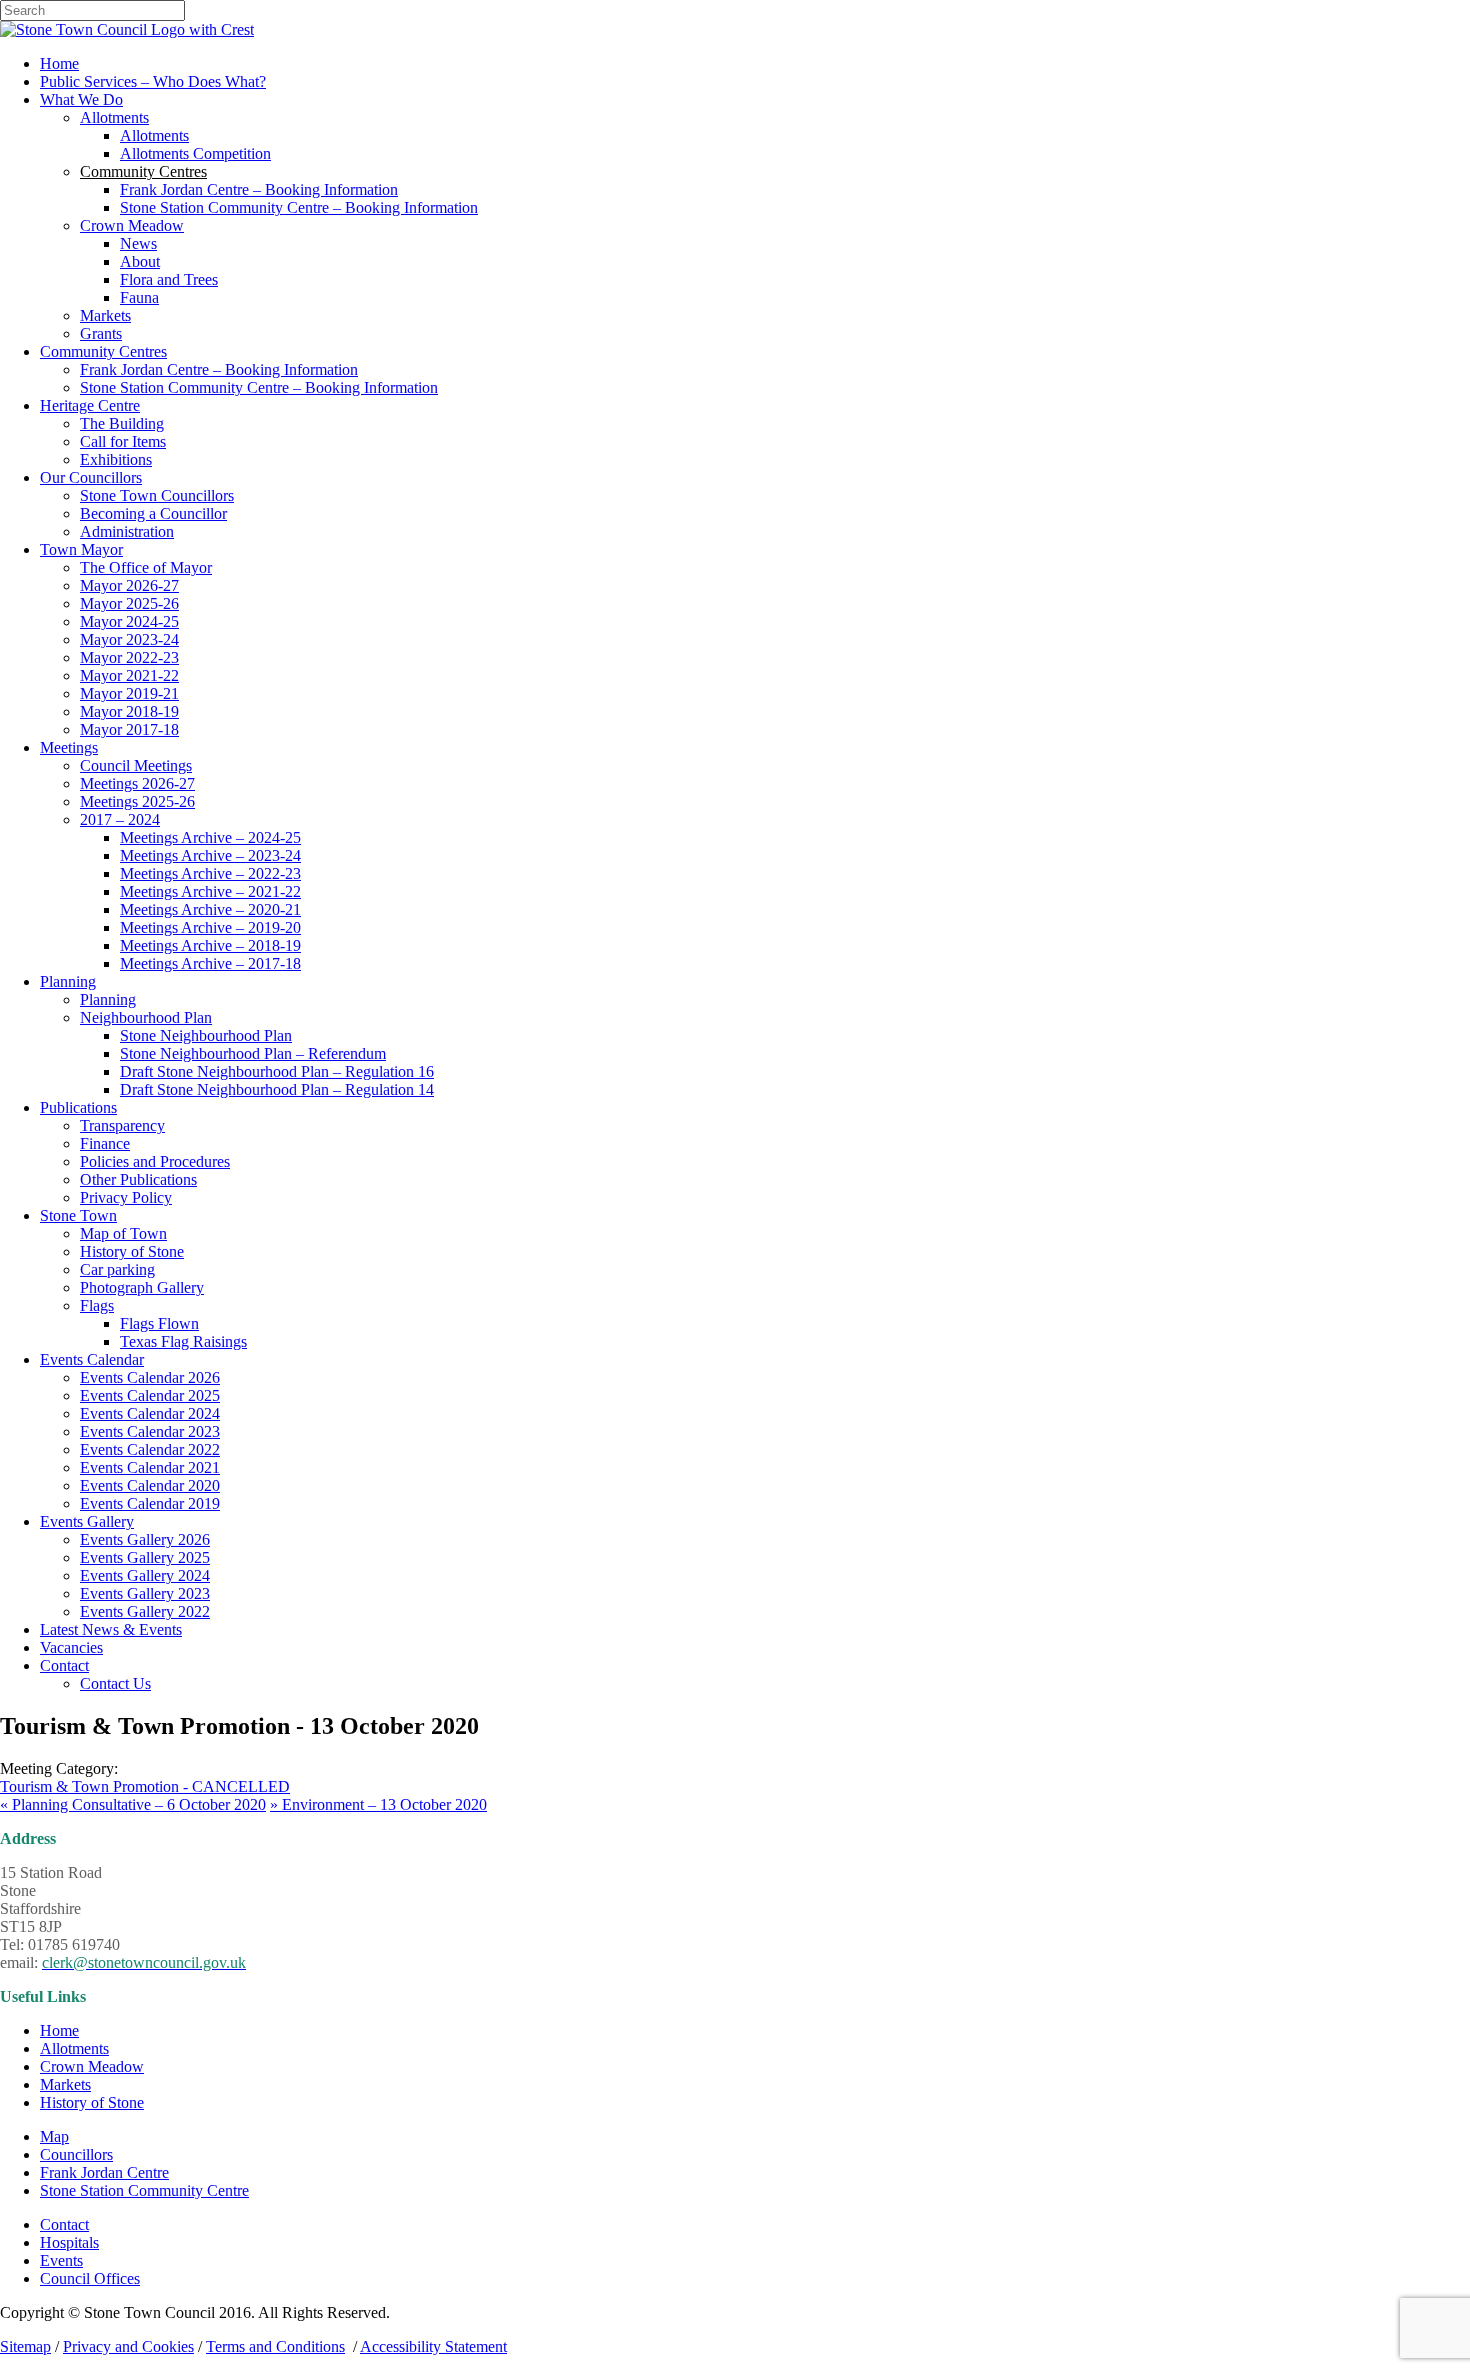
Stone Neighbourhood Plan (206, 1035)
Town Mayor (81, 549)
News (138, 243)
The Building (122, 423)
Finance (105, 1143)
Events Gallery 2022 (145, 1611)
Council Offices (90, 2278)
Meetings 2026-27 (137, 783)
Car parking (117, 1269)
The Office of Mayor (146, 567)
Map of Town (123, 1233)
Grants (101, 333)
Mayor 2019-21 (129, 693)
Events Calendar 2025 (150, 1395)
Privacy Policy (126, 1197)
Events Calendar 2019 (150, 1503)
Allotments (114, 117)
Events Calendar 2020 (150, 1485)
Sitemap (25, 2346)
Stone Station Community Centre (144, 2190)
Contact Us (115, 1683)
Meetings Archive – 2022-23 (210, 873)
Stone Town (78, 1215)
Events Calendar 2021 (150, 1467)
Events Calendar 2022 (150, 1449)
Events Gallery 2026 (145, 1539)
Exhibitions (116, 459)
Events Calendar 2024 (150, 1413)
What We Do (81, 99)
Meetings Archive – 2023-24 (210, 855)
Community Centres (103, 351)
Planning (68, 981)
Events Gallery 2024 (145, 1575)
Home (59, 63)
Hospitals (69, 2242)
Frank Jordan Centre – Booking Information (259, 189)
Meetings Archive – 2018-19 (210, 945)
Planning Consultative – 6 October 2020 (133, 1804)
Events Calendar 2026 (150, 1377)
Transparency (122, 1125)
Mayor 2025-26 (129, 603)
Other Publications (138, 1179)
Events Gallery (87, 1521)
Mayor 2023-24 (129, 639)
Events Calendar (92, 1359)
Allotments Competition (195, 153)
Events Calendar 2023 (150, 1431)
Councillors (76, 2154)
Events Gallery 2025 (145, 1557)
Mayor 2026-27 (129, 585)
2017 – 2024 (120, 819)
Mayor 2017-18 (129, 729)
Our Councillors (91, 477)
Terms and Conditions (275, 2346)
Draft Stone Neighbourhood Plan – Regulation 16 (277, 1071)
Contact (64, 1665)
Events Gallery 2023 (145, 1593)
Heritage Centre (90, 405)
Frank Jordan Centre (104, 2172)
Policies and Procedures (155, 1161)
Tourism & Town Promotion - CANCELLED (145, 1786)
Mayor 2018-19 (129, 711)
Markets (105, 315)
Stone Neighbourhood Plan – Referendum (253, 1053)
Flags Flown (159, 1323)
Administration (127, 531)
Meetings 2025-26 (137, 801)
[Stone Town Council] (127, 29)
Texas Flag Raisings (183, 1341)
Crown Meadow (132, 225)
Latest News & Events (111, 1629)
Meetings (69, 747)
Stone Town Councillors (157, 495)
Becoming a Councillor (153, 513)
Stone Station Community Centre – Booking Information (299, 207)
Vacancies (71, 1647)
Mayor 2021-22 (129, 675)
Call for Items (123, 441)
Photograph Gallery (142, 1287)
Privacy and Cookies (128, 2346)
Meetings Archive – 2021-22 (210, 891)
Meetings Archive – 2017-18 (210, 963)
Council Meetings (136, 765)
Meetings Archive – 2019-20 (210, 927)
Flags (97, 1305)
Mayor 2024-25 (129, 621)
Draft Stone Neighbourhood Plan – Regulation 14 (277, 1089)
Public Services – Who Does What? (153, 81)
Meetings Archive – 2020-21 (210, 909)
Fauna (139, 297)
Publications (78, 1107)
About (140, 261)
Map (54, 2136)
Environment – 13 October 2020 (378, 1804)
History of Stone (132, 1251)
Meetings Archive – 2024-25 (210, 837)
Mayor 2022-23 (129, 657)
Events (61, 2260)
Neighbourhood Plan (146, 1017)
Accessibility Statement (433, 2346)
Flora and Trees (169, 279)
